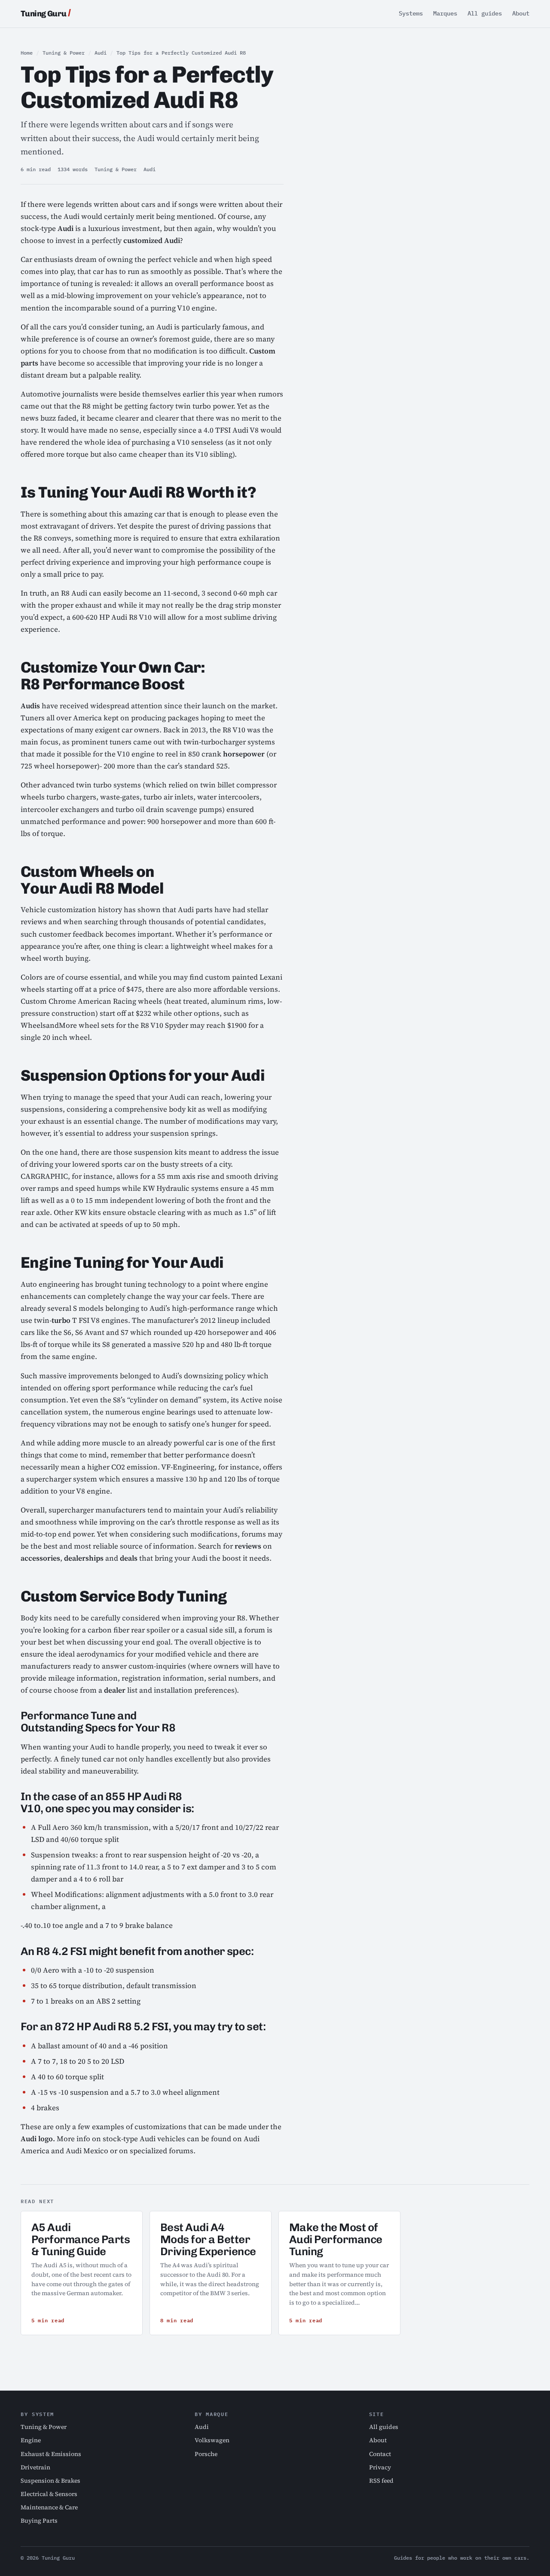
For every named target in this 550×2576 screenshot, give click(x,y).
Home (27, 53)
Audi (101, 53)
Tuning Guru (44, 14)
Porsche (206, 2454)
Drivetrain (35, 2467)
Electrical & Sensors (49, 2494)
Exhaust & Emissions (51, 2454)
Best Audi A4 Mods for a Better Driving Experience (208, 2239)
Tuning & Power (64, 53)
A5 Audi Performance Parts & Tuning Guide (81, 2239)
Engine (31, 2440)
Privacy (380, 2467)
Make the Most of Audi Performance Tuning (336, 2239)
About (521, 13)
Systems (411, 13)
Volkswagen (212, 2440)
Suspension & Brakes (50, 2481)
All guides (485, 13)
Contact (380, 2454)
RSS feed (381, 2481)
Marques (445, 13)
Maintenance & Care (49, 2507)
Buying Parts (39, 2521)
